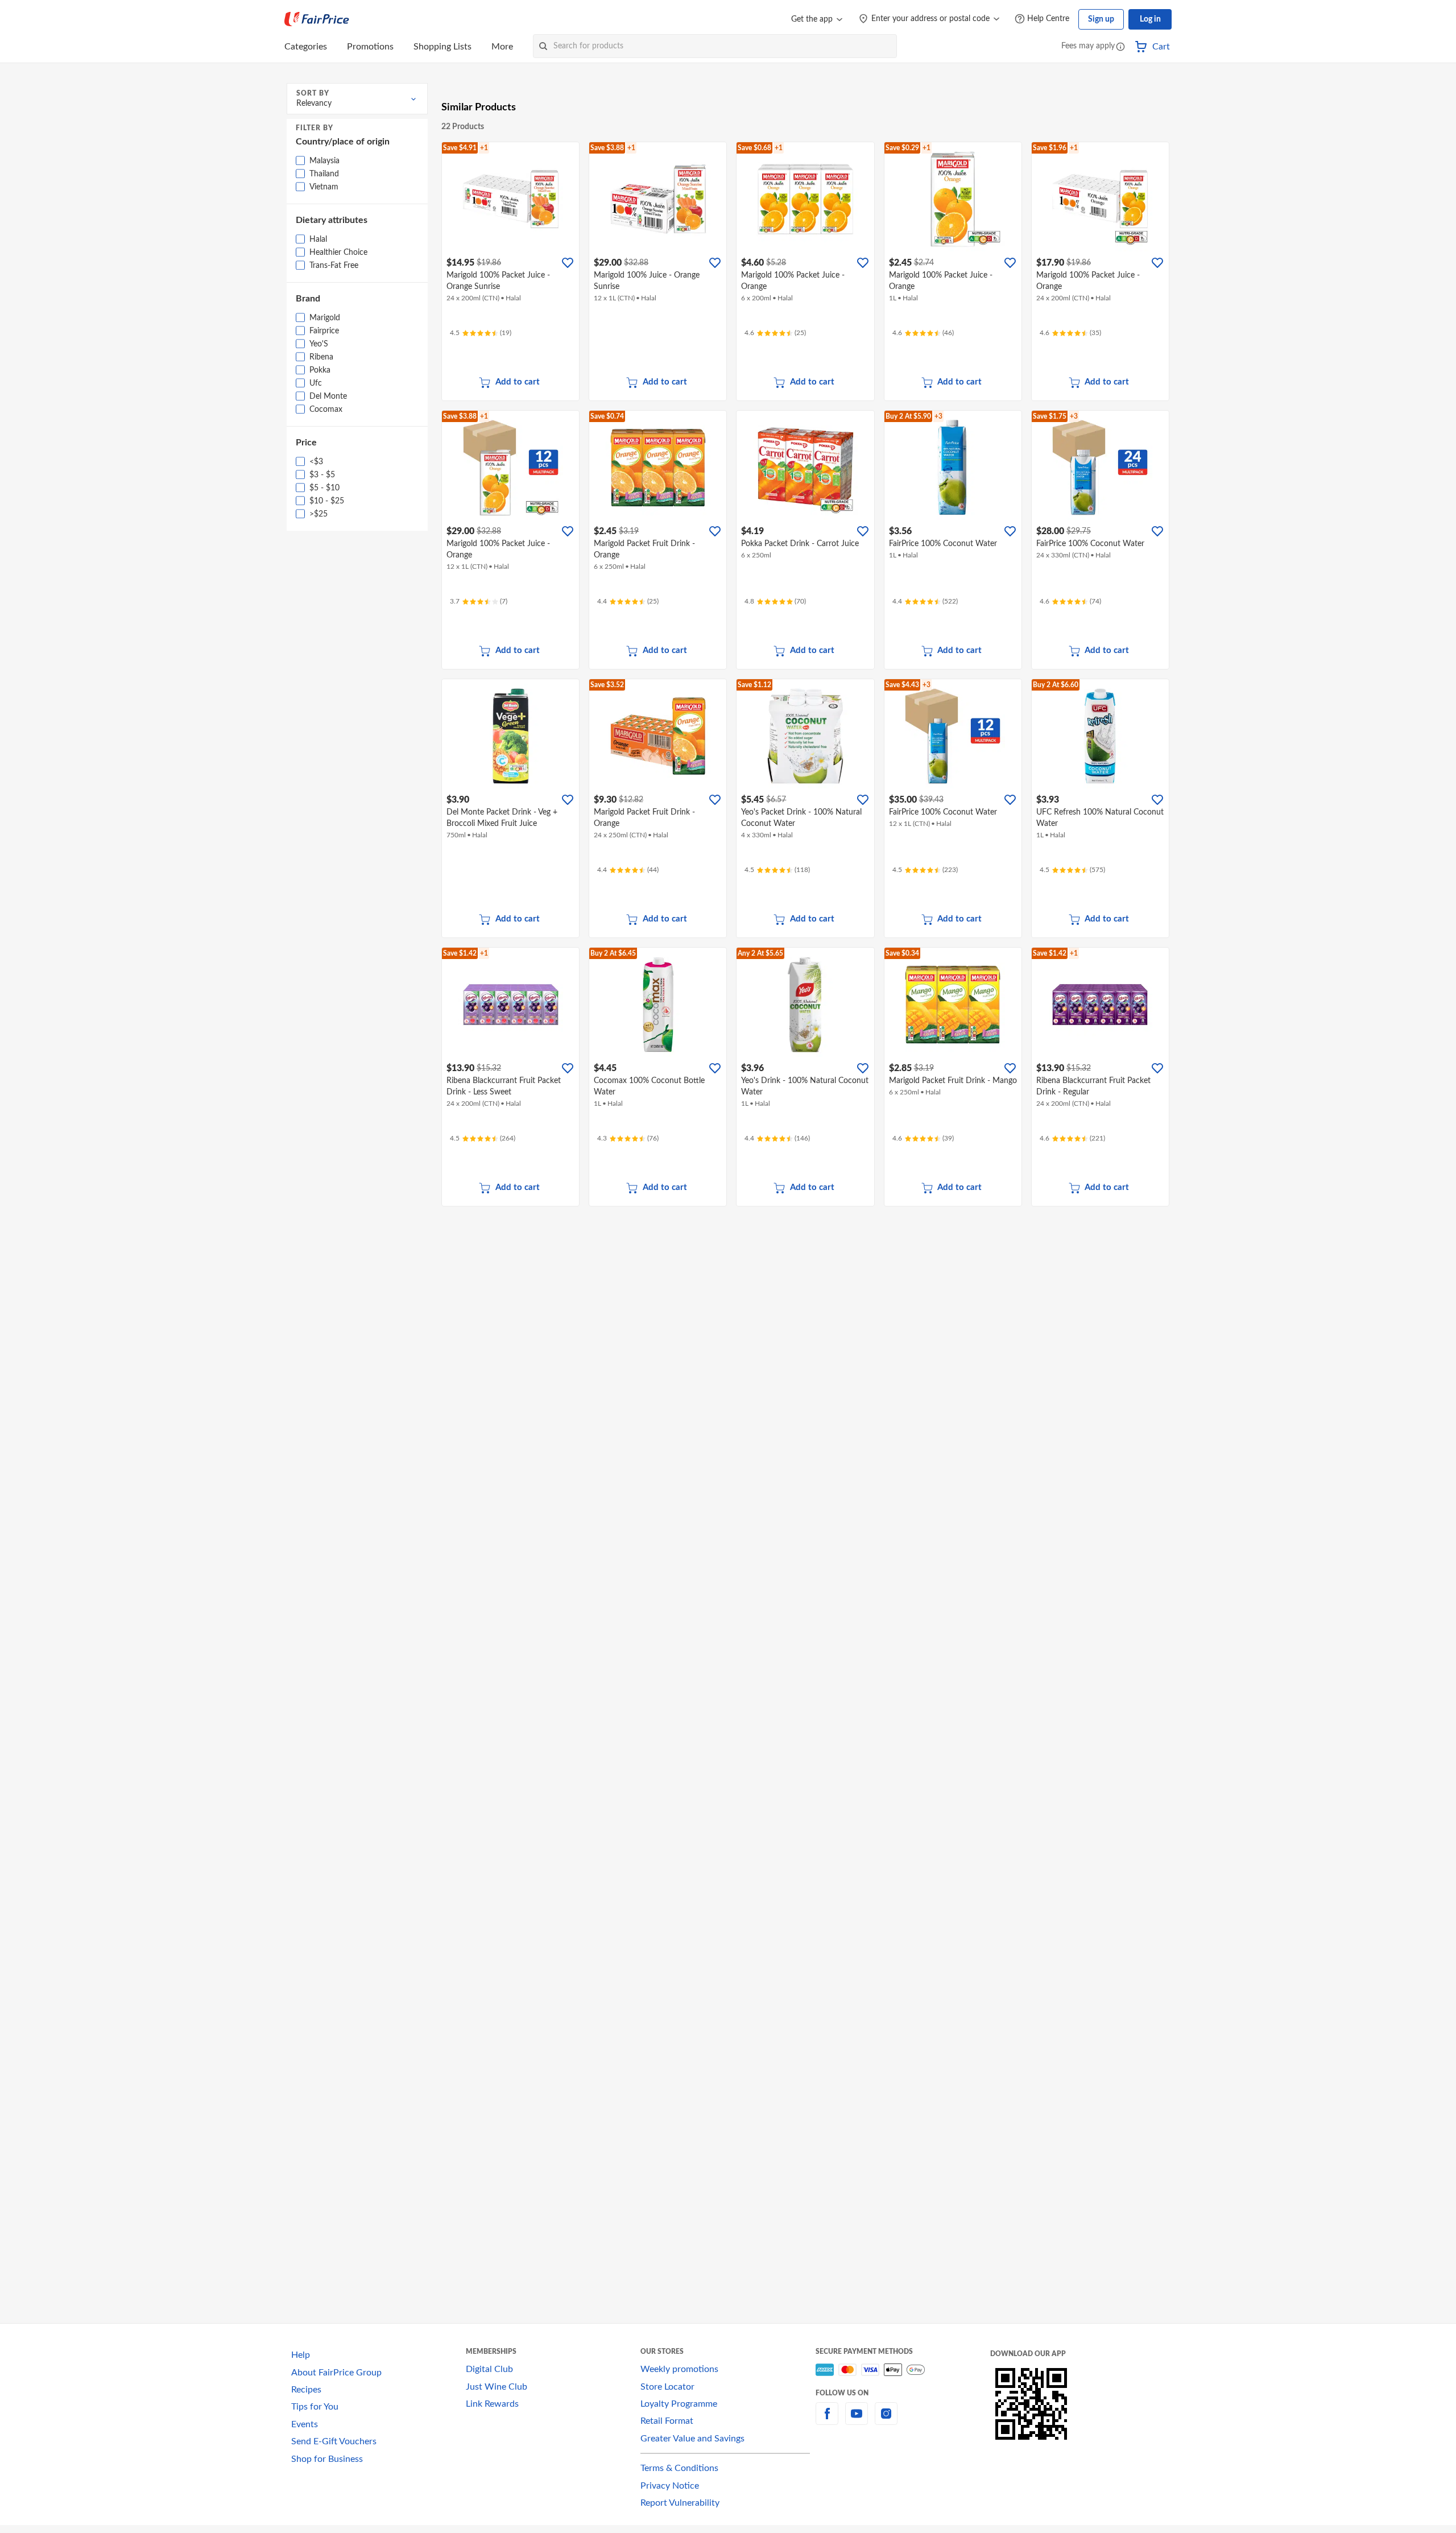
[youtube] (857, 2420)
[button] (1120, 47)
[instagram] (886, 2420)
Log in (1150, 19)
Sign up (1101, 19)
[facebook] (827, 2420)
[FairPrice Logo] (317, 19)
